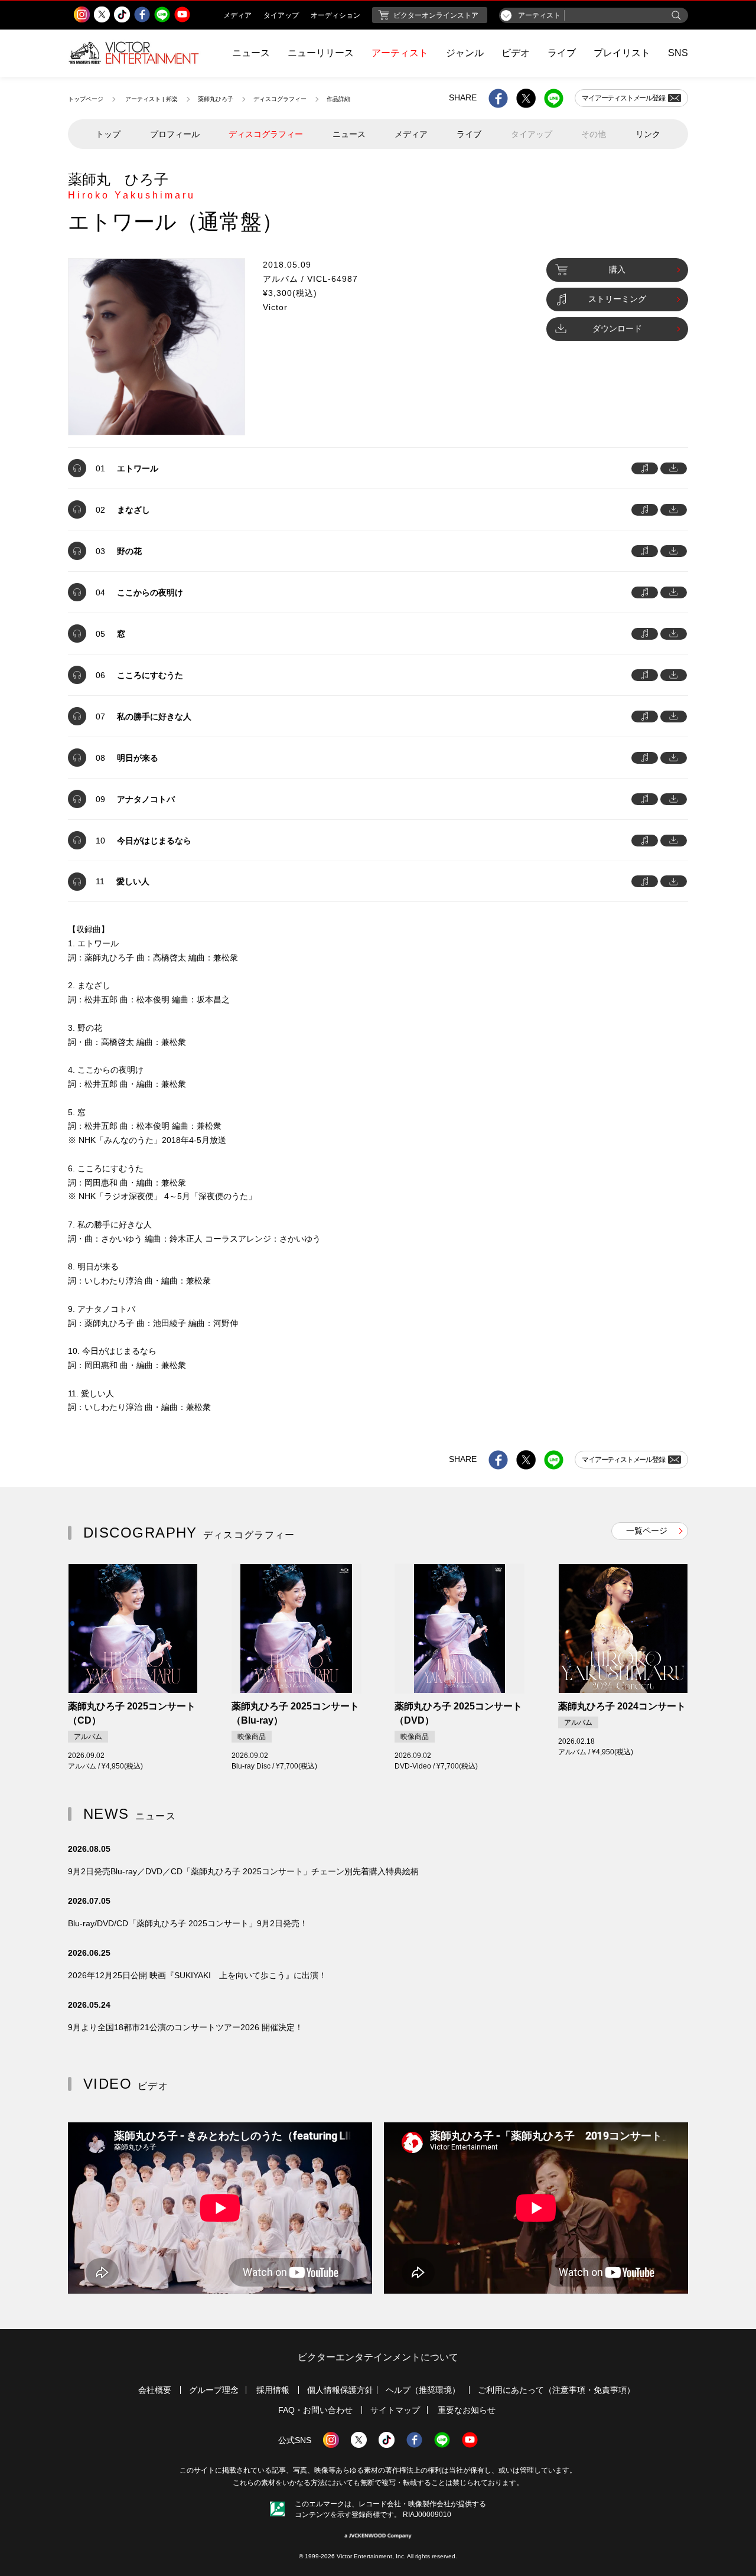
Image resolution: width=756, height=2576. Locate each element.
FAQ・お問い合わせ (315, 2410)
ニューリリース (321, 53)
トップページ (86, 99)
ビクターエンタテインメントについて (378, 2357)
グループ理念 (214, 2390)
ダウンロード (617, 328)
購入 (617, 269)
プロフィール (175, 134)
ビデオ (516, 53)
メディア (411, 134)
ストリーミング (617, 299)
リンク (648, 134)
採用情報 (273, 2390)
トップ (108, 134)
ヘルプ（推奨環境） (423, 2390)
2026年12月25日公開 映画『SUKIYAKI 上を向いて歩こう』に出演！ (197, 1975)
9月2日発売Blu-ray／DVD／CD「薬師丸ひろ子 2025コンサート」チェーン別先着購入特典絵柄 (243, 1871)
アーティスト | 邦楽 (151, 99)
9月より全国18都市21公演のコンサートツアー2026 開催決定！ (185, 2027)
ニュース (251, 53)
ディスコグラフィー (280, 99)
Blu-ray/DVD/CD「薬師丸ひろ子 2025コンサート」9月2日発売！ (188, 1923)
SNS (678, 53)
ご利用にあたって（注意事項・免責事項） (556, 2390)
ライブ (562, 53)
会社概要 (155, 2390)
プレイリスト (622, 53)
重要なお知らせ (467, 2410)
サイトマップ (395, 2410)
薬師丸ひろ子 (216, 99)
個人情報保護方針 (340, 2390)
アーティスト (400, 53)
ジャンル (465, 53)
